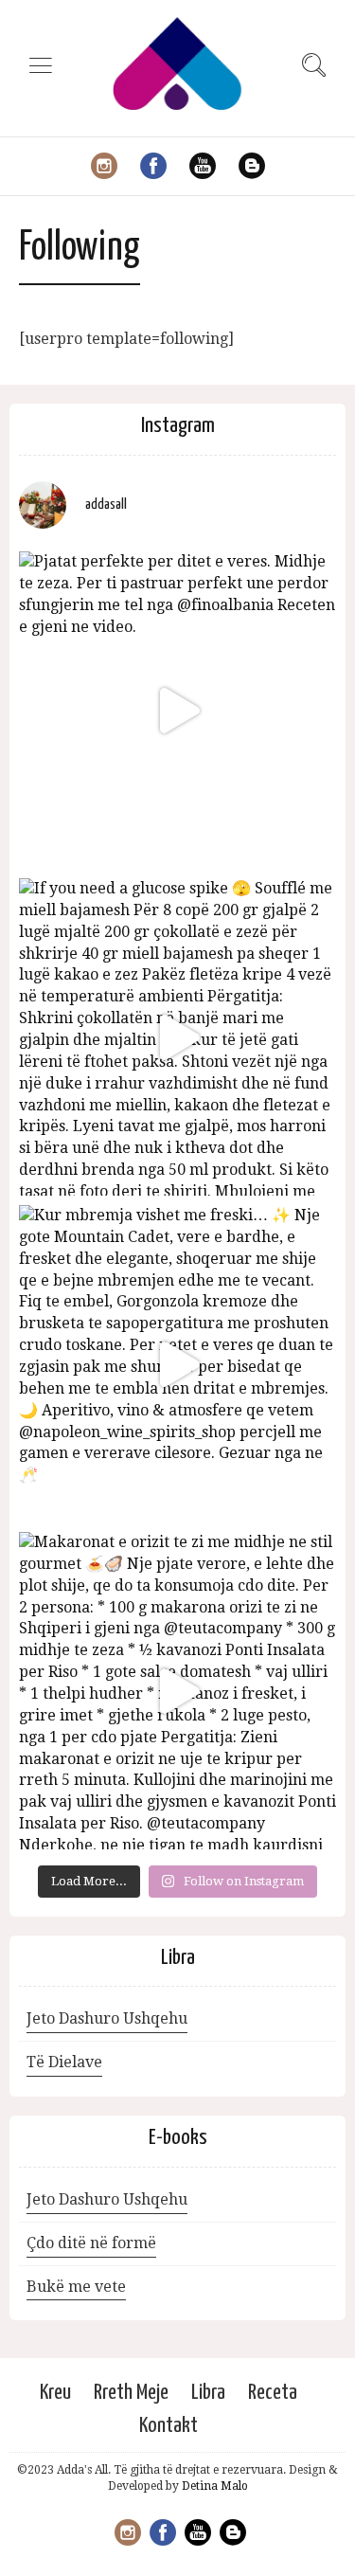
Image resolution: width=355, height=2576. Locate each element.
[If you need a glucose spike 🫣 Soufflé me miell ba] (177, 1037)
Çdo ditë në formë (91, 2243)
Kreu (55, 2393)
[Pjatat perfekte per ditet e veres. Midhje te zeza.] (177, 710)
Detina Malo (215, 2486)
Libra (208, 2393)
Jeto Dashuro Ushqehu (107, 2018)
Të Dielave (64, 2062)
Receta (273, 2393)
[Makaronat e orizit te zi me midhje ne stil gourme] (177, 1691)
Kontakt (169, 2426)
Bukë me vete (76, 2287)
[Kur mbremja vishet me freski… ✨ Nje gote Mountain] (177, 1364)
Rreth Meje (131, 2393)
